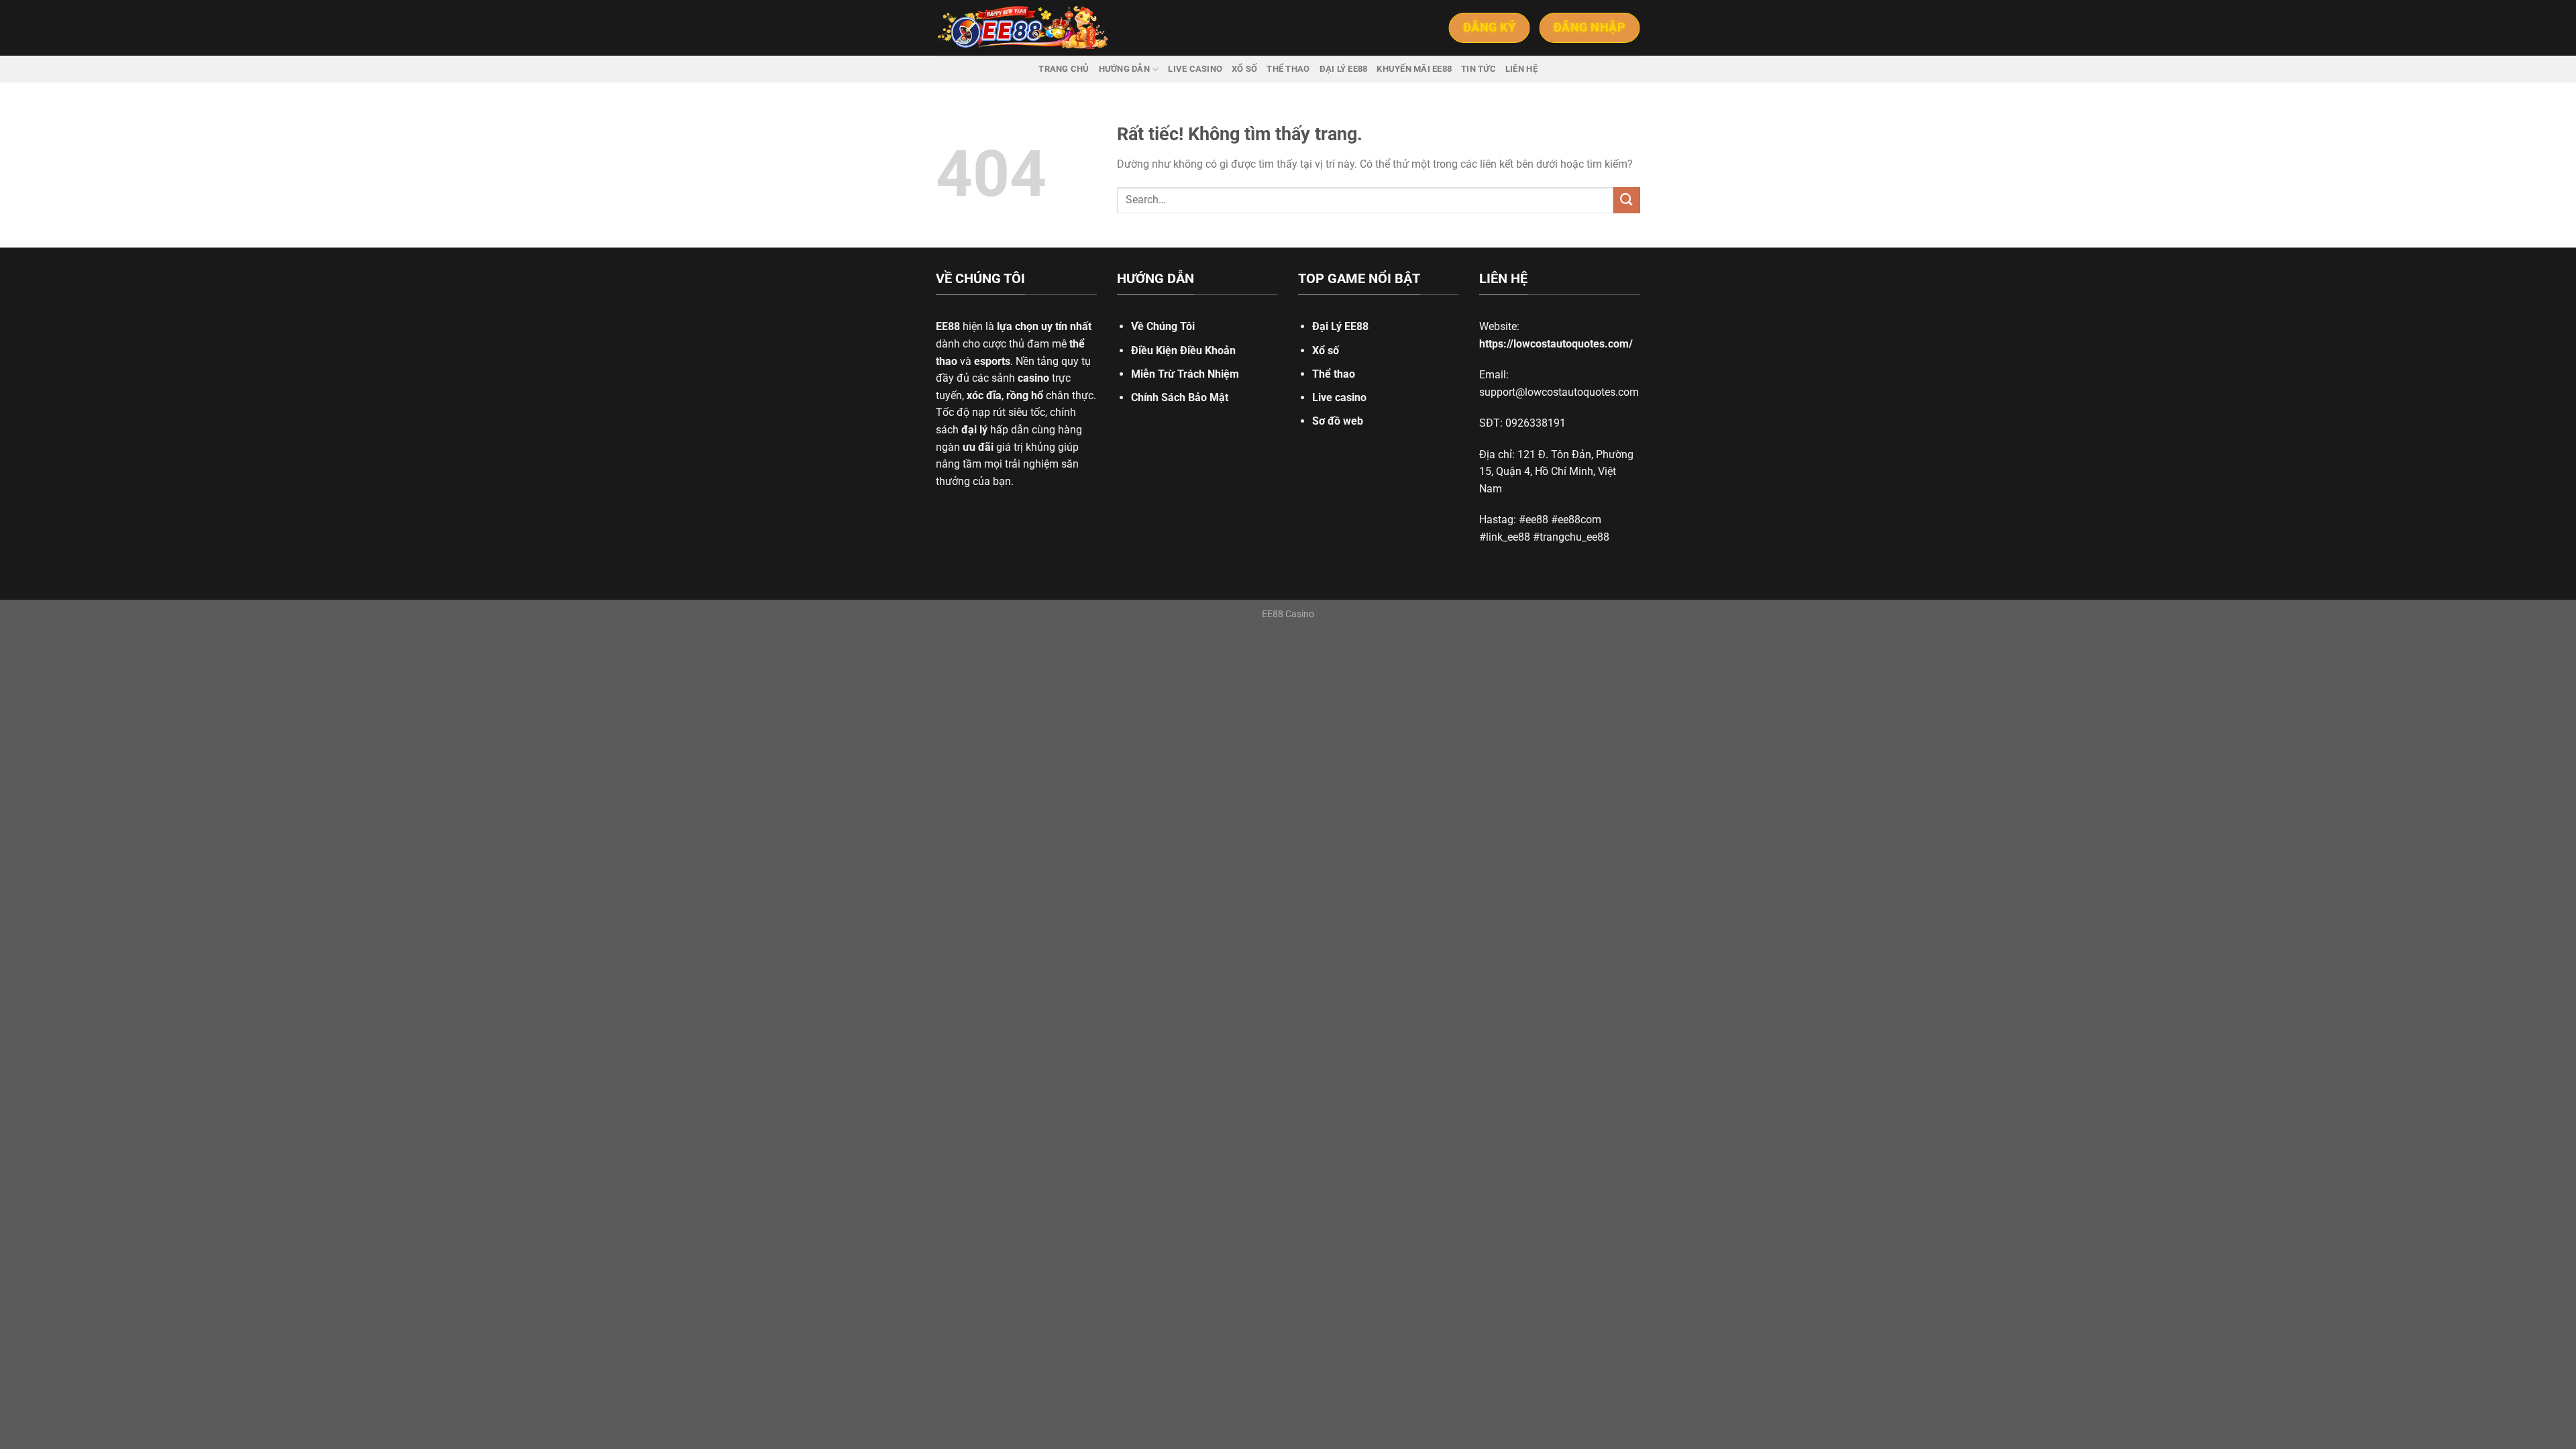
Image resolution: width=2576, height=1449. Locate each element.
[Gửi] (1627, 200)
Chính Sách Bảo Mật (1180, 397)
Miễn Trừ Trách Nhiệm (1185, 374)
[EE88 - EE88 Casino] (1023, 28)
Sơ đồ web (1338, 421)
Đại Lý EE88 (1340, 326)
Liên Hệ (1521, 69)
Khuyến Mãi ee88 (1414, 69)
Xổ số (1244, 69)
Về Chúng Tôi (1163, 326)
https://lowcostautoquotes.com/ (1556, 344)
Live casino (1195, 69)
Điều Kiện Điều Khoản (1183, 351)
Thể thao (1288, 69)
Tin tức (1479, 69)
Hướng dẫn (1124, 69)
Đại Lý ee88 (1344, 69)
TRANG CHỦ (1064, 69)
